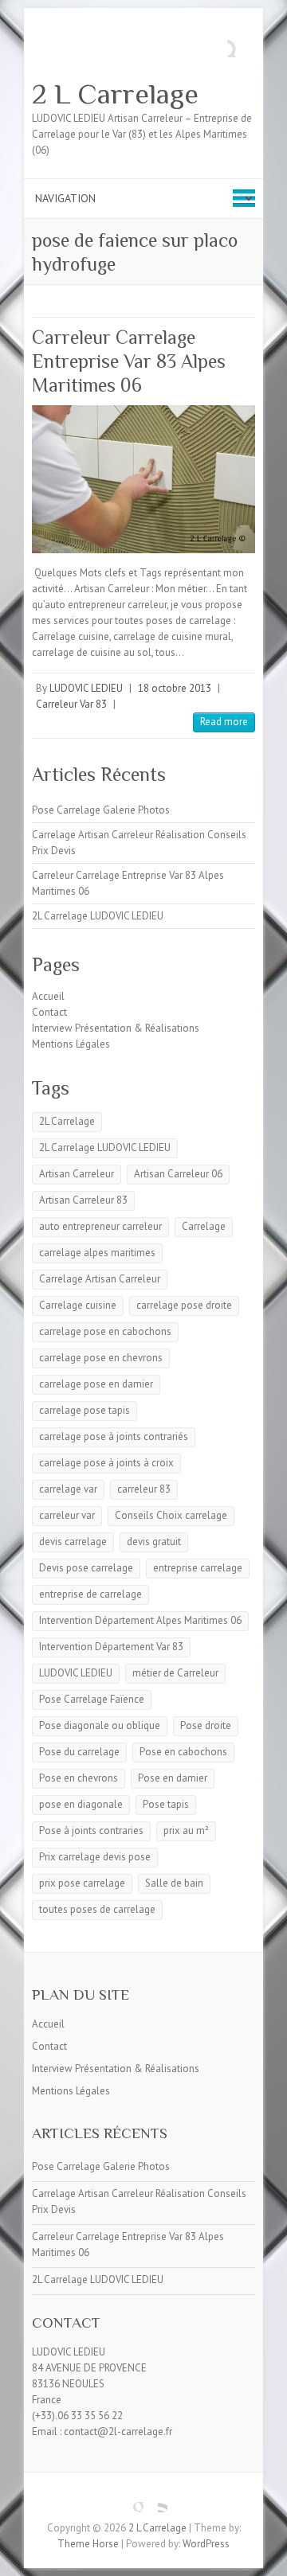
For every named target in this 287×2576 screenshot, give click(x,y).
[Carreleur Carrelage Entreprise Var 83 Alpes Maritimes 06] (143, 479)
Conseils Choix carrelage (171, 1515)
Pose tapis (166, 1804)
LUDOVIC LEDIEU (86, 688)
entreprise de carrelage (90, 1594)
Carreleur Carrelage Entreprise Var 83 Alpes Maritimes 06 (129, 361)
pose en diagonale (81, 1804)
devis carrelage (73, 1542)
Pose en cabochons (183, 1752)
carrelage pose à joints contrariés (114, 1436)
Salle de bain (174, 1883)
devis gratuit (154, 1542)
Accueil (48, 996)
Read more (224, 722)
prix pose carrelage (82, 1883)
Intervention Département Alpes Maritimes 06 (140, 1620)
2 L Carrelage (115, 94)
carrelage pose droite (184, 1305)
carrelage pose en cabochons (105, 1331)
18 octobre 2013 (175, 688)
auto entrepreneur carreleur (100, 1226)
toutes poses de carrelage (97, 1909)
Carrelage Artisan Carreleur (100, 1279)
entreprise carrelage (198, 1568)
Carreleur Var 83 (71, 704)
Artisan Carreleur (77, 1174)
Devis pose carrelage (86, 1568)
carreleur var (67, 1515)
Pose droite (206, 1725)
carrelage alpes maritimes (97, 1253)
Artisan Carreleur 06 (178, 1174)
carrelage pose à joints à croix (106, 1463)
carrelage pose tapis (85, 1410)
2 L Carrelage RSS (155, 2500)
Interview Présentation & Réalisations (116, 1028)
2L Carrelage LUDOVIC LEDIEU (98, 916)
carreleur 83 (144, 1489)
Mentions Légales (71, 1044)
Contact (49, 1012)
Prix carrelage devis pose (95, 1857)
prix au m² (186, 1831)
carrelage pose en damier (96, 1384)
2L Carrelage (67, 1121)
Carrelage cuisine (78, 1305)
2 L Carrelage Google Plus (132, 2500)
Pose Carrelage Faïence (92, 1699)
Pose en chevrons (79, 1778)
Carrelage (204, 1226)
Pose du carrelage (79, 1752)
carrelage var (68, 1489)
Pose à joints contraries (91, 1831)
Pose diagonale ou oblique (100, 1725)
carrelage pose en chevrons (101, 1358)
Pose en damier (173, 1778)
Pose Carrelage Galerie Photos (101, 810)
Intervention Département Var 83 (111, 1647)
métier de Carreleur (175, 1673)
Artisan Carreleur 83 (83, 1200)
